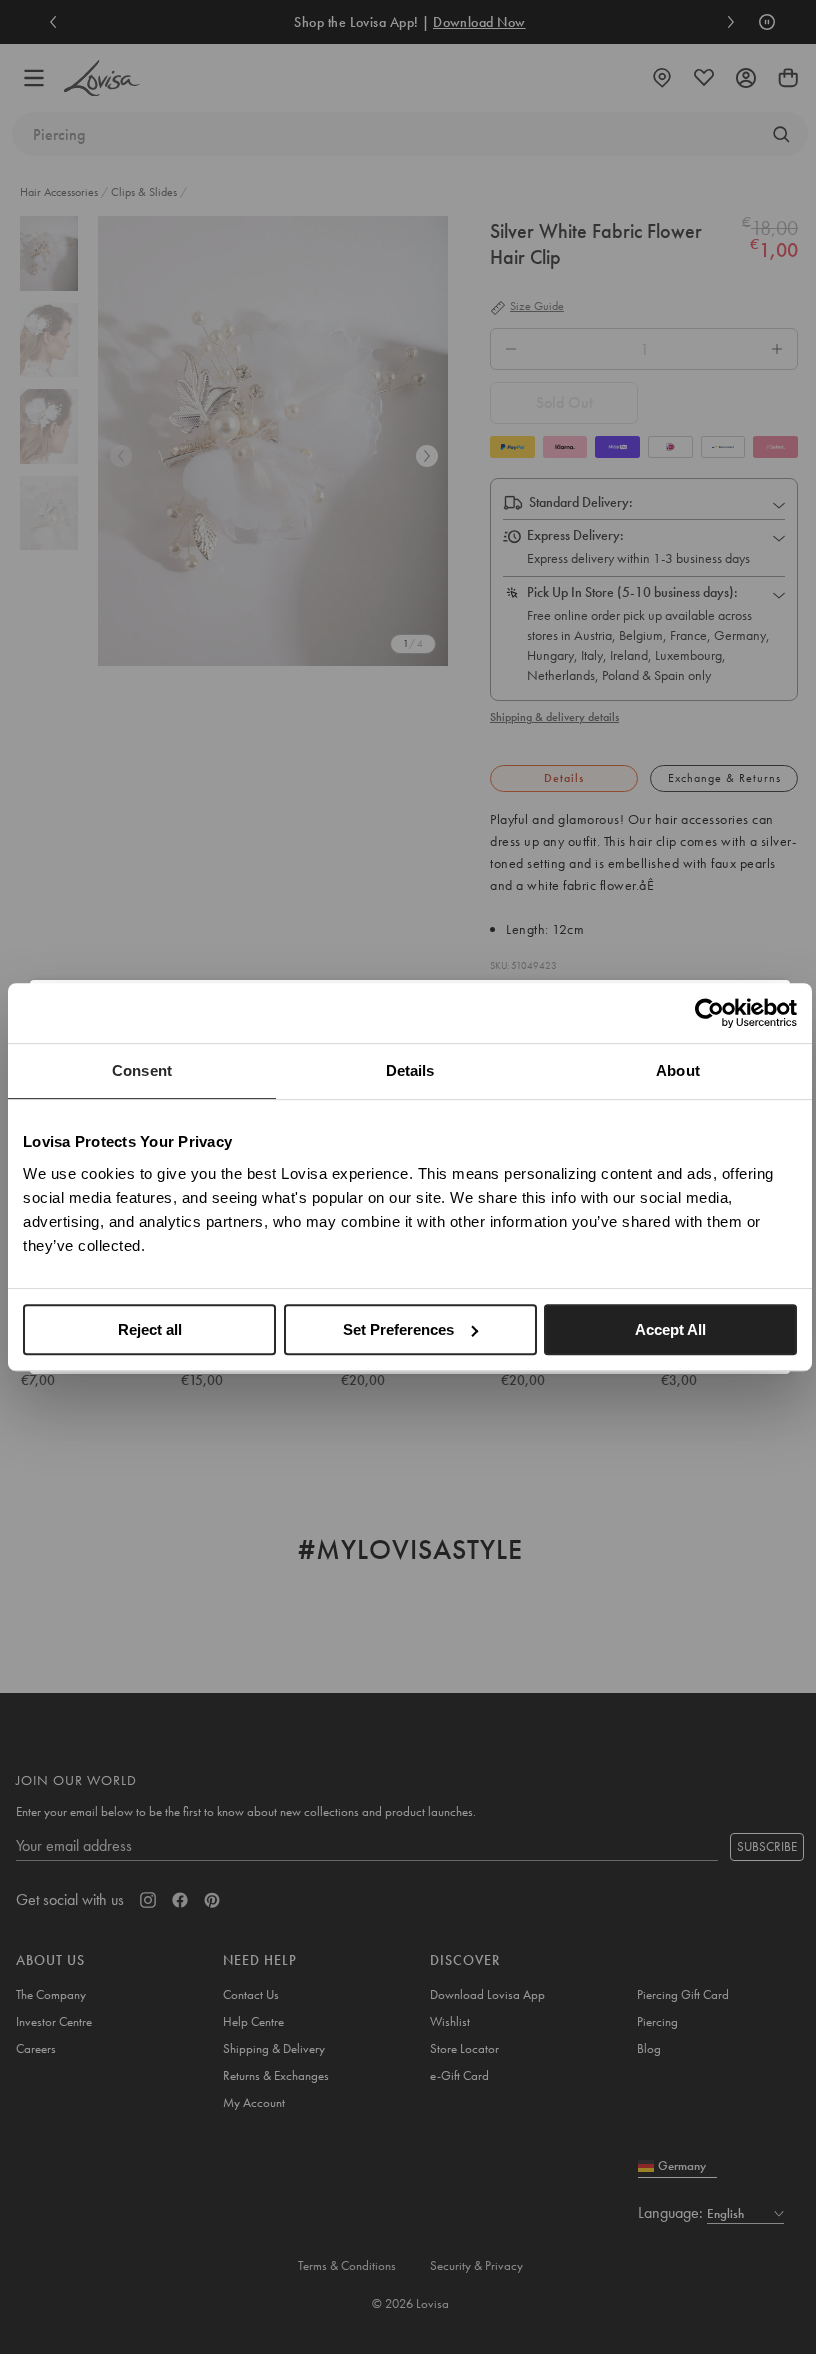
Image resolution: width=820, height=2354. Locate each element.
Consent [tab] (142, 1070)
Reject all (150, 1329)
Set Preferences (398, 1329)
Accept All (670, 1329)
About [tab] (678, 1070)
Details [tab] (410, 1070)
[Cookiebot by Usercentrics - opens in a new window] (709, 1013)
